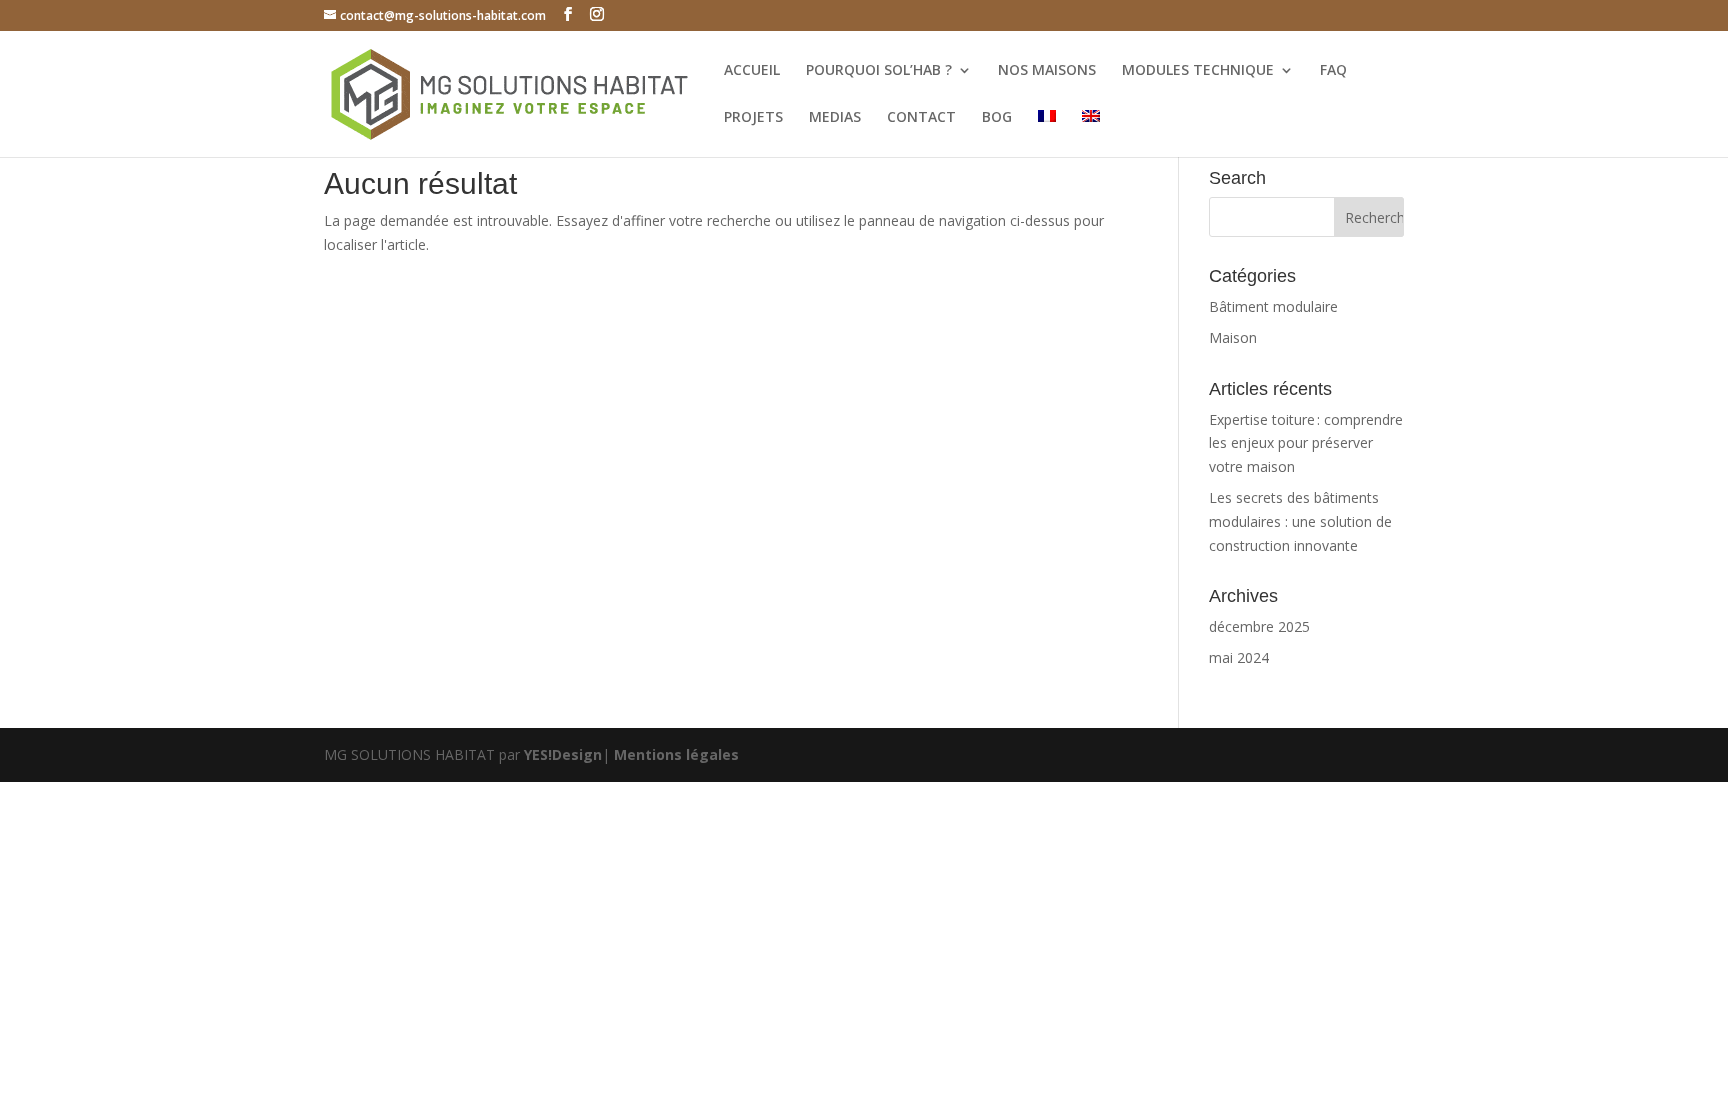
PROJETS (753, 118)
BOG (997, 118)
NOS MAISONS (1047, 71)
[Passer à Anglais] (1091, 133)
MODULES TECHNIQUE (1198, 71)
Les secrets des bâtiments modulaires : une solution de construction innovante (1300, 521)
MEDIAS (835, 118)
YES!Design (563, 754)
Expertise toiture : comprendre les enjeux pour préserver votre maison (1306, 443)
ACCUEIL (752, 71)
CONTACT (921, 118)
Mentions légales (676, 754)
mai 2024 (1239, 657)
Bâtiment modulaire (1273, 306)
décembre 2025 (1259, 626)
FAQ (1333, 71)
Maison (1233, 337)
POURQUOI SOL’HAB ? (879, 71)
